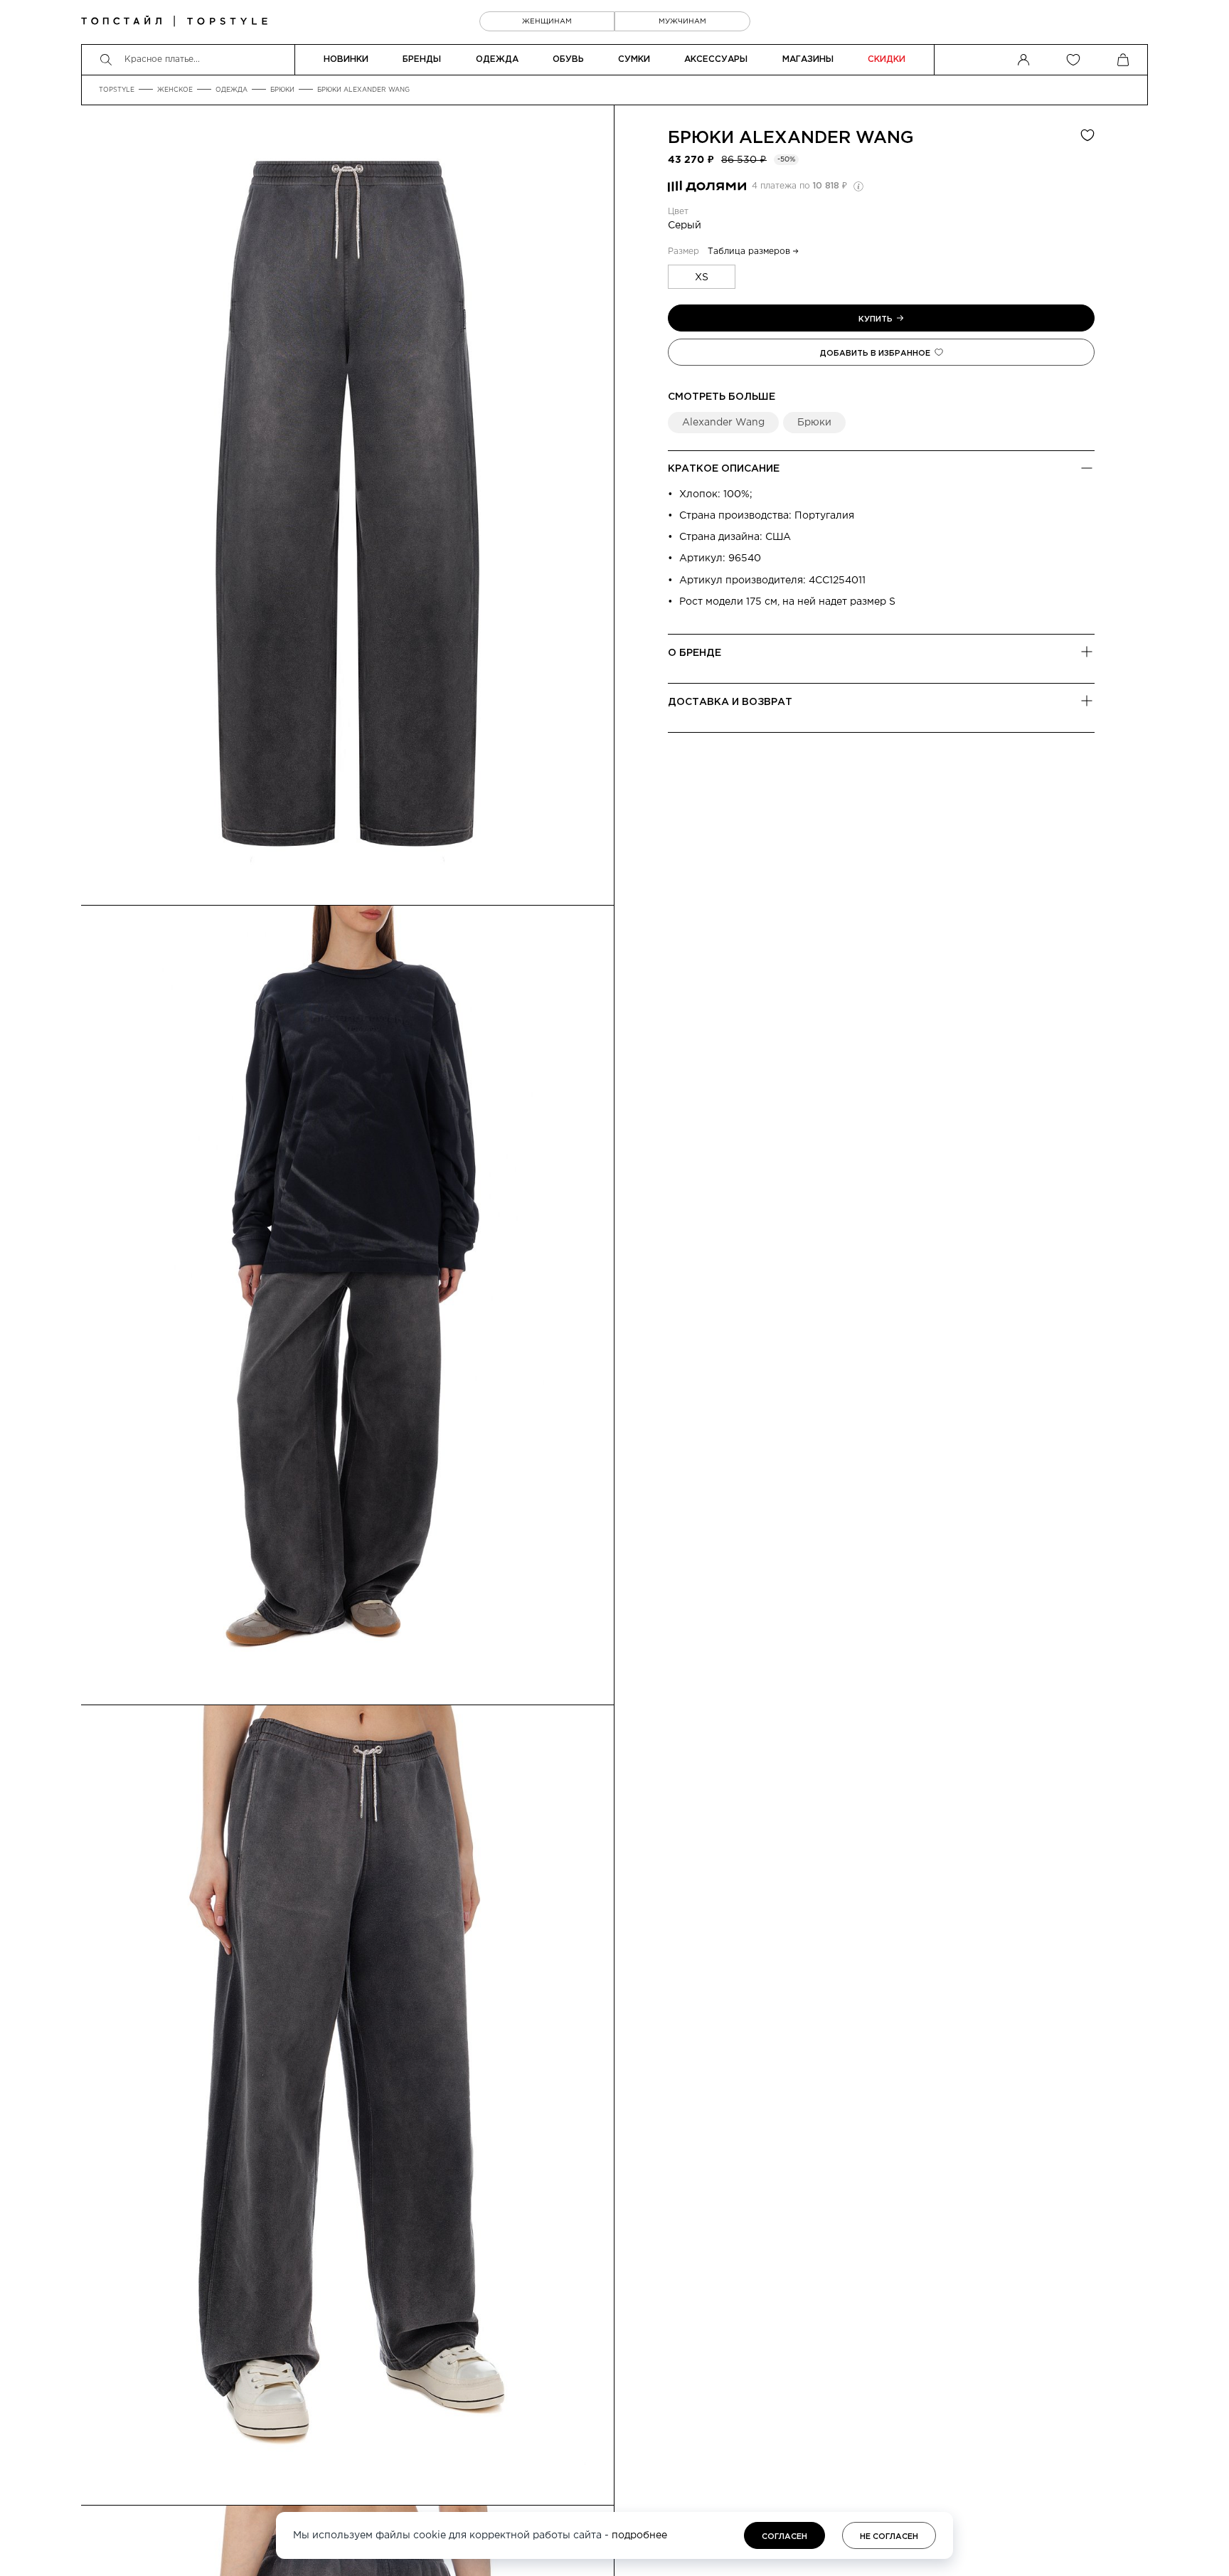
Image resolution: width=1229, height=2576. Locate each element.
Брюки (282, 90)
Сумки (634, 59)
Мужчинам (682, 22)
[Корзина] (1123, 60)
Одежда (497, 59)
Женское (175, 90)
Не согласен (889, 2537)
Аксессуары (716, 59)
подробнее (639, 2535)
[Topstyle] (174, 21)
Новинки (346, 59)
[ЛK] (1023, 60)
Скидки (887, 59)
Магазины (808, 59)
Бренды (422, 59)
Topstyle (117, 90)
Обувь (568, 59)
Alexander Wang (826, 138)
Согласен (784, 2537)
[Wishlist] (1073, 60)
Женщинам (547, 22)
